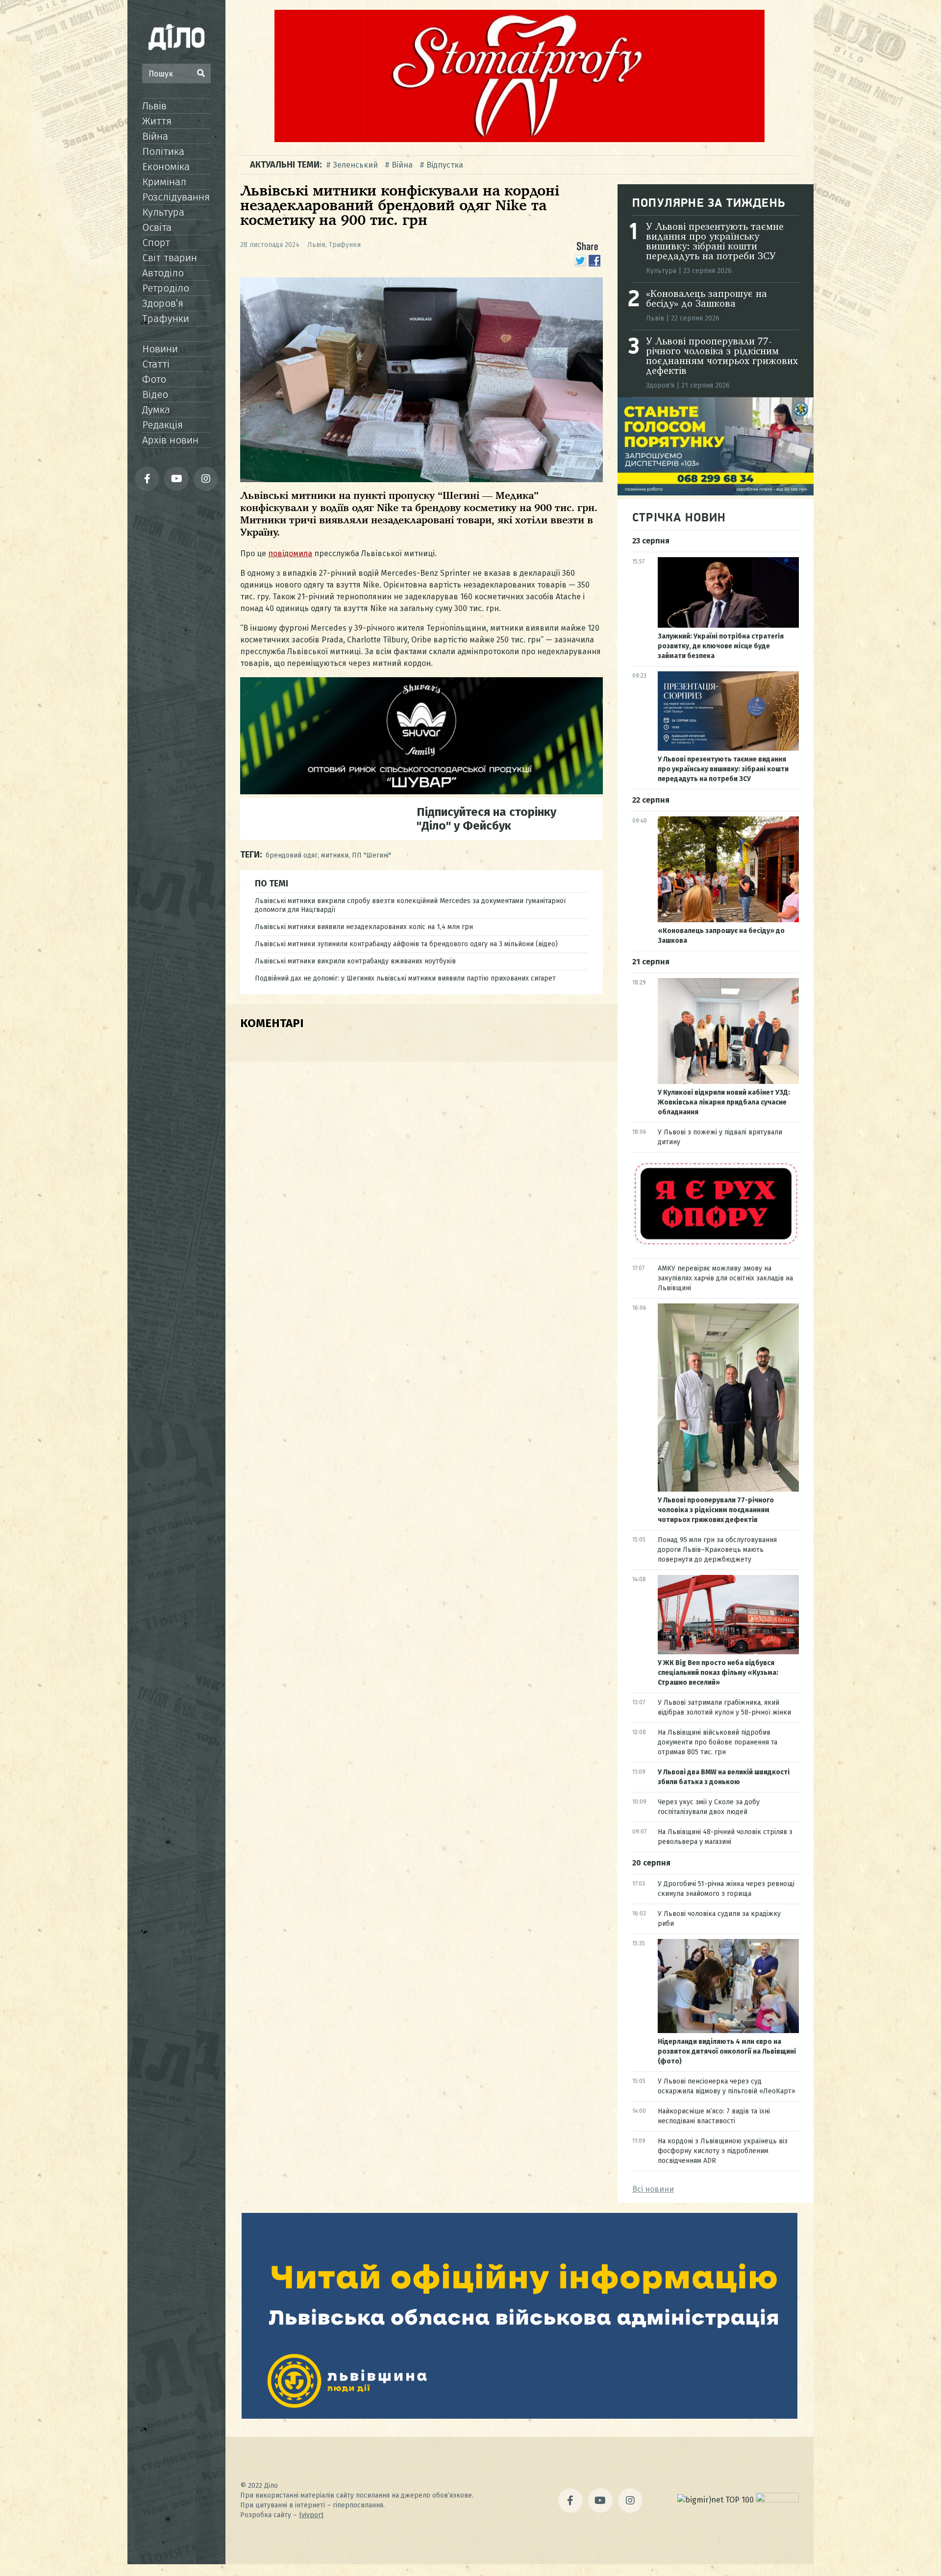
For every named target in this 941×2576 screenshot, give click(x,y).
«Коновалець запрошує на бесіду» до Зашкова (706, 299)
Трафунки (166, 319)
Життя (157, 121)
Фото (154, 379)
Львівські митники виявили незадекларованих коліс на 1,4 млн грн (364, 927)
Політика (163, 151)
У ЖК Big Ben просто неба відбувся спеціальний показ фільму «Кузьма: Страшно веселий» (718, 1673)
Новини (160, 349)
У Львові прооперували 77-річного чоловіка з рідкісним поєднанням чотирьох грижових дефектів (722, 357)
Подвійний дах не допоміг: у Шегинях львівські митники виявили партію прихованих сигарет (405, 978)
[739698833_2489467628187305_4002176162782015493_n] (520, 139)
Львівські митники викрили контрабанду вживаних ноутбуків (355, 961)
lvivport (311, 2515)
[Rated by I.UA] (777, 2500)
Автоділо (163, 273)
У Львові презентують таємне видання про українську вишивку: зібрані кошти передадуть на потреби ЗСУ (715, 242)
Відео (155, 394)
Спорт (156, 243)
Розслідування (176, 197)
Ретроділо (166, 288)
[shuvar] (421, 792)
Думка (156, 410)
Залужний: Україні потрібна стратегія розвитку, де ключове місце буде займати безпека (721, 646)
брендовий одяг (292, 855)
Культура (163, 212)
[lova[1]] (520, 2416)
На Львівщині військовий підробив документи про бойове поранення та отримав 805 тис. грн (718, 1742)
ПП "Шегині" (371, 855)
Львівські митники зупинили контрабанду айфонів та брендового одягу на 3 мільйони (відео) (406, 944)
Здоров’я (163, 303)
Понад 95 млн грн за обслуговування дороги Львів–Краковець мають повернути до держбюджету (717, 1550)
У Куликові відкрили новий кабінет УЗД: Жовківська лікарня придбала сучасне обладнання (724, 1102)
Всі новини (653, 2189)
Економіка (166, 167)
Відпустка (445, 165)
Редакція (162, 425)
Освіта (157, 227)
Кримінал (164, 182)
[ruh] (716, 1244)
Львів (154, 106)
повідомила (290, 553)
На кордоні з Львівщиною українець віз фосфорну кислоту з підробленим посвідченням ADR (723, 2151)
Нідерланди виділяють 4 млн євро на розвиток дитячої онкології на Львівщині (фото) (727, 2051)
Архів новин (170, 440)
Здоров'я (660, 385)
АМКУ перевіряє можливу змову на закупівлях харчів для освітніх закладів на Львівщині (725, 1278)
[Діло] (176, 37)
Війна (155, 136)
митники (335, 855)
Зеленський (355, 165)
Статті (156, 364)
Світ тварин (170, 258)
